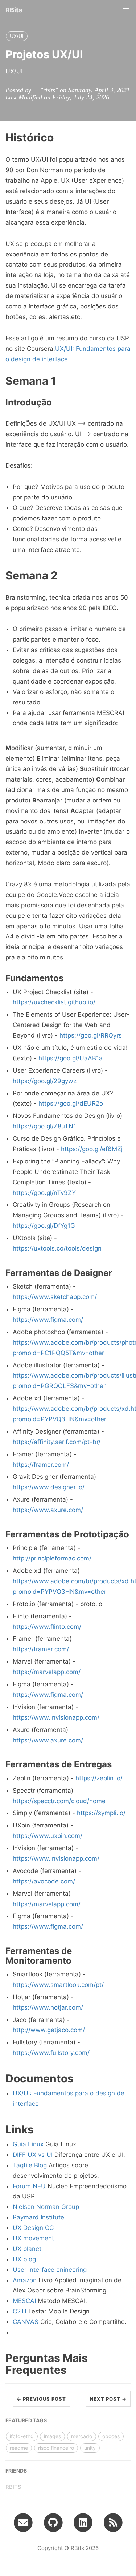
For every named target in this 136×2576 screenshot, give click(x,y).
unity (90, 2448)
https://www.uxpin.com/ (48, 1836)
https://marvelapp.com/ (47, 1672)
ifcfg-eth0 (22, 2436)
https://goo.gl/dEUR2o (71, 1103)
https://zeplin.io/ (99, 1778)
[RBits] (113, 2522)
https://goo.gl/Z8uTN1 (44, 1126)
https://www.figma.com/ (48, 1320)
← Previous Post (41, 2399)
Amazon (25, 2280)
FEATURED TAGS (26, 2420)
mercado (82, 2436)
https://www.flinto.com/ (47, 1627)
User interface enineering (50, 2270)
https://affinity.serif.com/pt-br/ (57, 1442)
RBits (14, 10)
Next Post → (108, 2399)
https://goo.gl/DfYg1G (44, 1226)
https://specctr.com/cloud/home (59, 1801)
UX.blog (24, 2259)
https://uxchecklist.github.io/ (54, 1002)
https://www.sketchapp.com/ (55, 1297)
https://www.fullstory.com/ (51, 2053)
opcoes (111, 2436)
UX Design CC (33, 2228)
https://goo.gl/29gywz (45, 1081)
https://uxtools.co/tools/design (57, 1248)
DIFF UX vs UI (33, 2155)
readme (19, 2448)
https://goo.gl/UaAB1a (71, 1058)
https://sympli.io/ (101, 1813)
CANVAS (26, 2322)
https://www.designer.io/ (49, 1487)
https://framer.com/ (41, 1465)
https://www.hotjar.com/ (48, 2007)
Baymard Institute (38, 2217)
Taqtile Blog (30, 2165)
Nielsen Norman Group (46, 2207)
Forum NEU (29, 2186)
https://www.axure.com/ (48, 1510)
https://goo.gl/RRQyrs (91, 1035)
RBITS (13, 2487)
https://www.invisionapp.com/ (56, 1717)
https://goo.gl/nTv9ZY (44, 1193)
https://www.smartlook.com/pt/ (58, 1985)
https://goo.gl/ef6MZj (92, 1149)
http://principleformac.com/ (52, 1558)
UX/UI (17, 36)
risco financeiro (56, 2448)
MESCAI (24, 2301)
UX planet (27, 2249)
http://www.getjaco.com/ (49, 2030)
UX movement (33, 2238)
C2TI (19, 2311)
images (52, 2436)
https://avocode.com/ (44, 1881)
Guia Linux (28, 2144)
